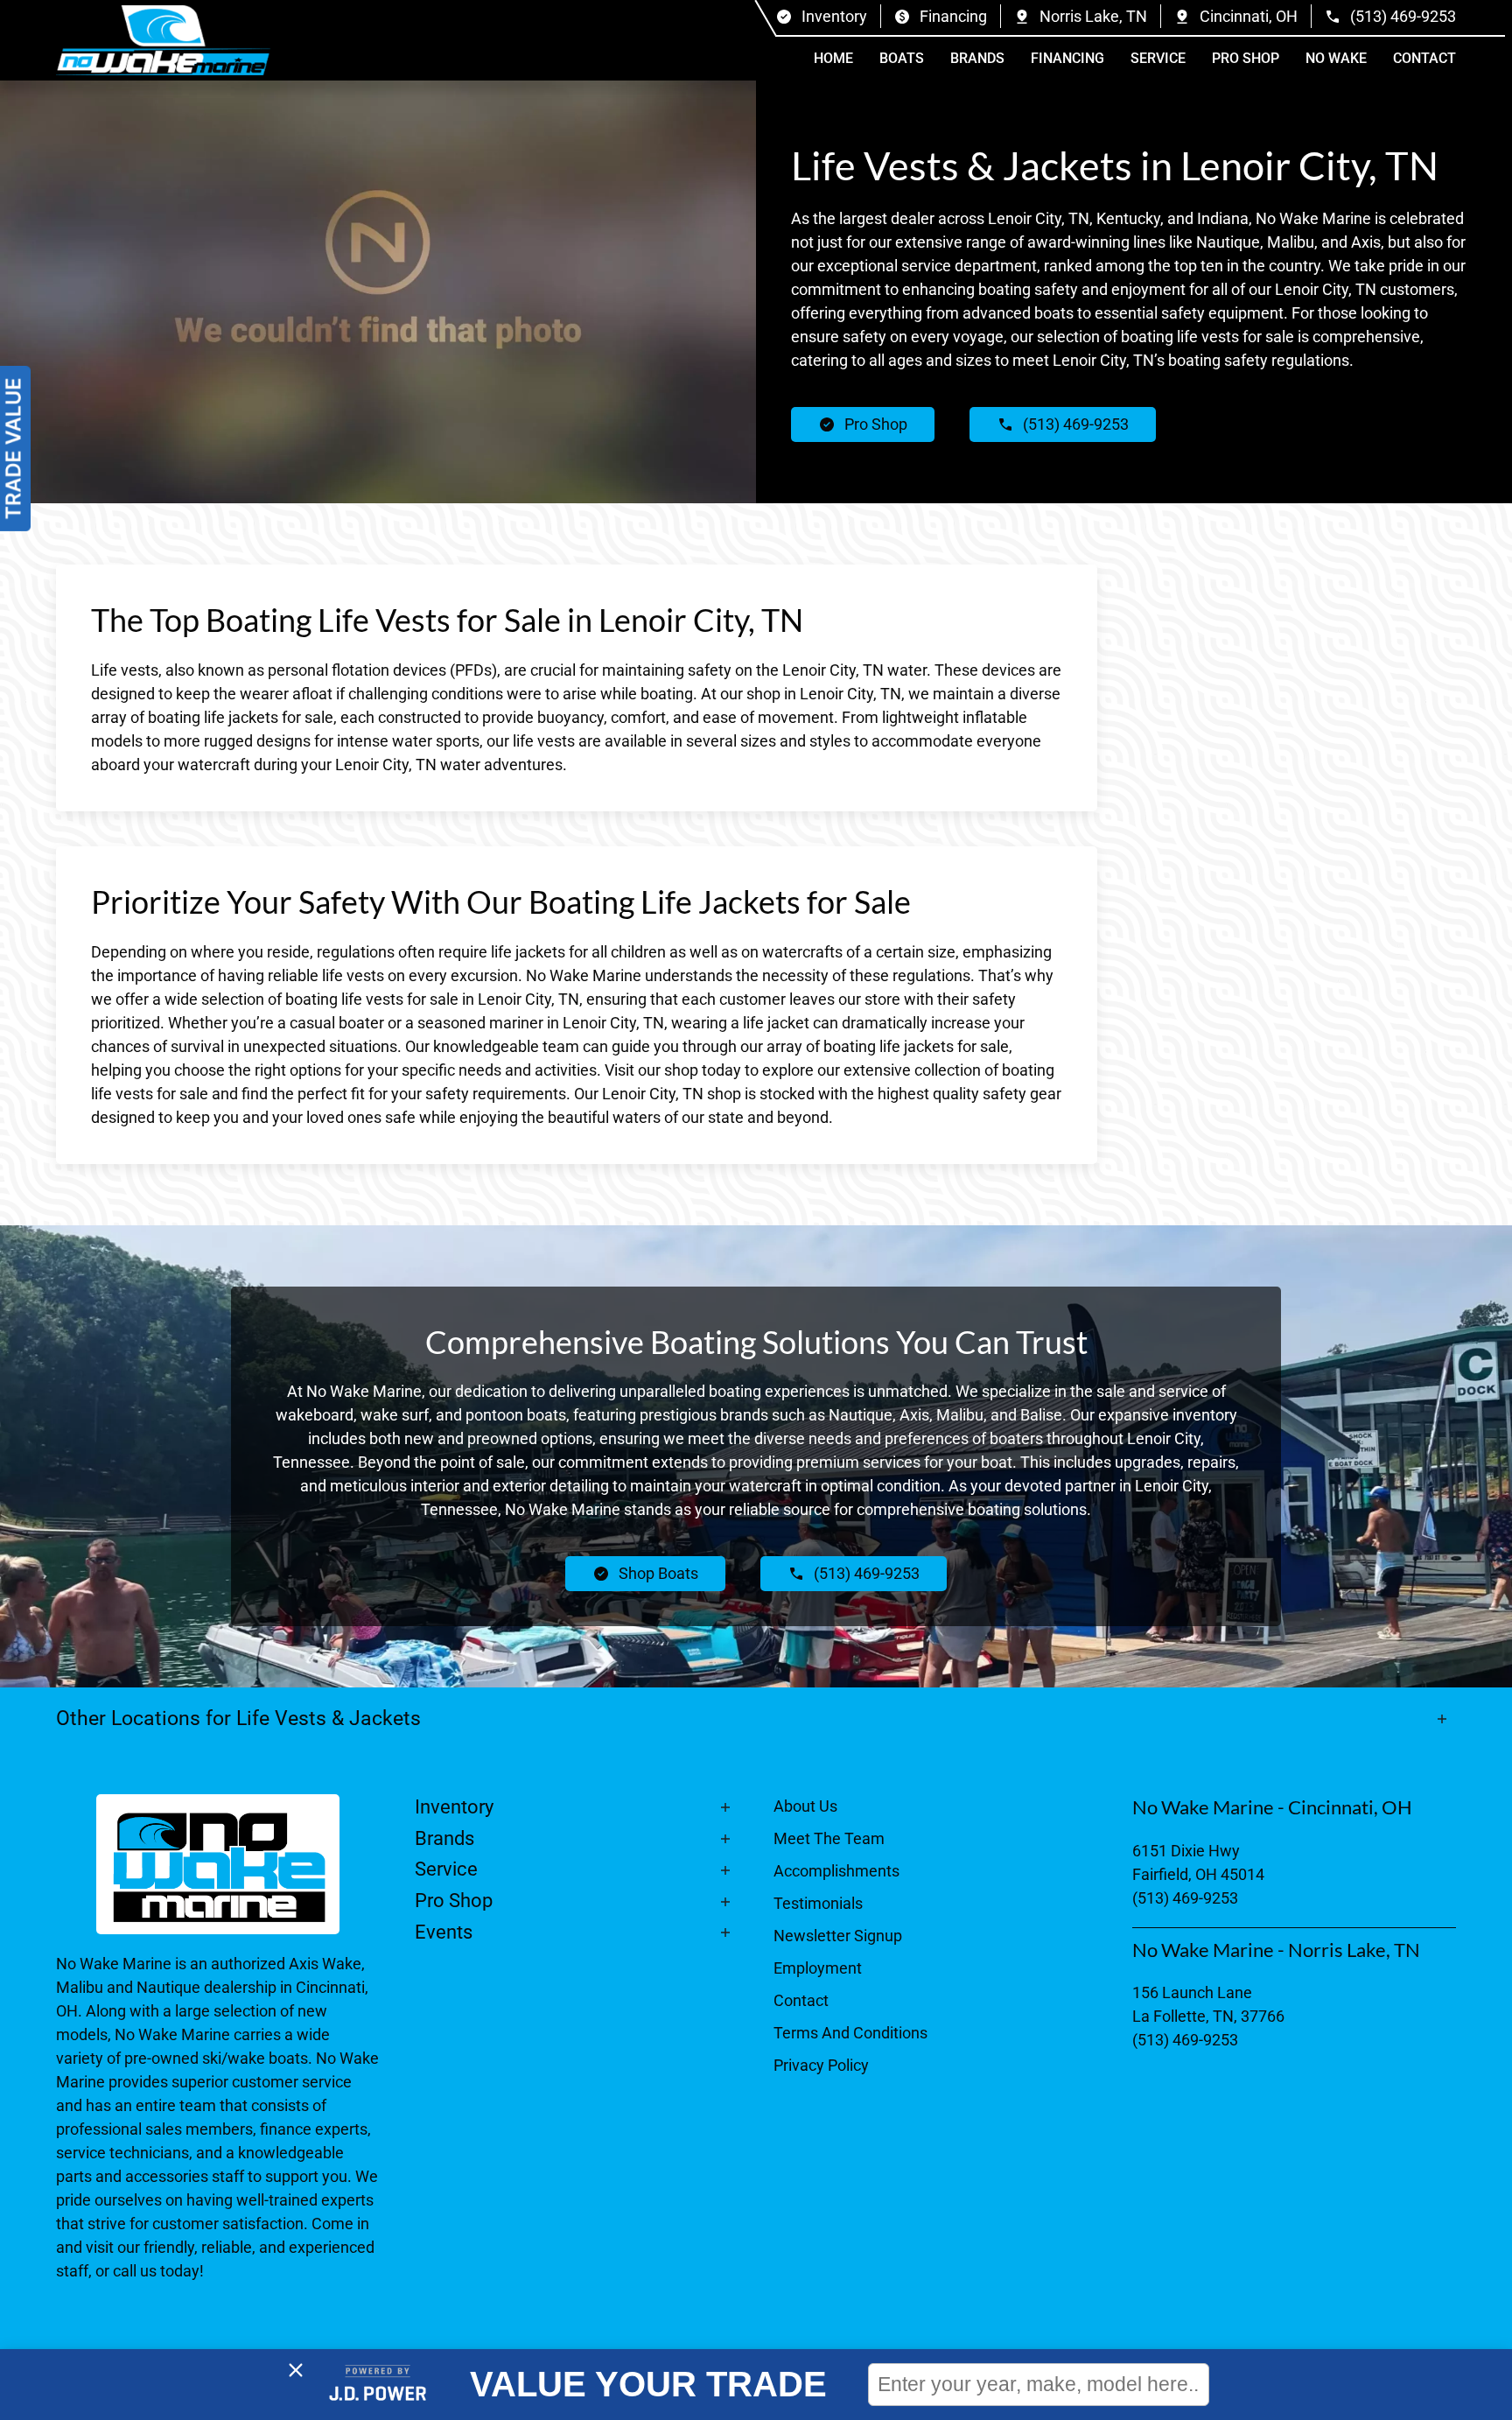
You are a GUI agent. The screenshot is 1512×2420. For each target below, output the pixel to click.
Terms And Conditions (850, 2033)
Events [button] (444, 1932)
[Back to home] (163, 40)
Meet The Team (829, 1838)
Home (833, 58)
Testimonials (818, 1903)
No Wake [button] (1336, 58)
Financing (1067, 58)
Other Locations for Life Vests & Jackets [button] (241, 1718)
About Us (805, 1806)
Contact (1424, 58)
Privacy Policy (821, 2065)
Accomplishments (836, 1871)
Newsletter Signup (838, 1936)
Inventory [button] (454, 1807)
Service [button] (1158, 58)
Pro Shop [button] (1246, 58)
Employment (818, 1968)
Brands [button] (977, 58)
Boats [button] (902, 58)
